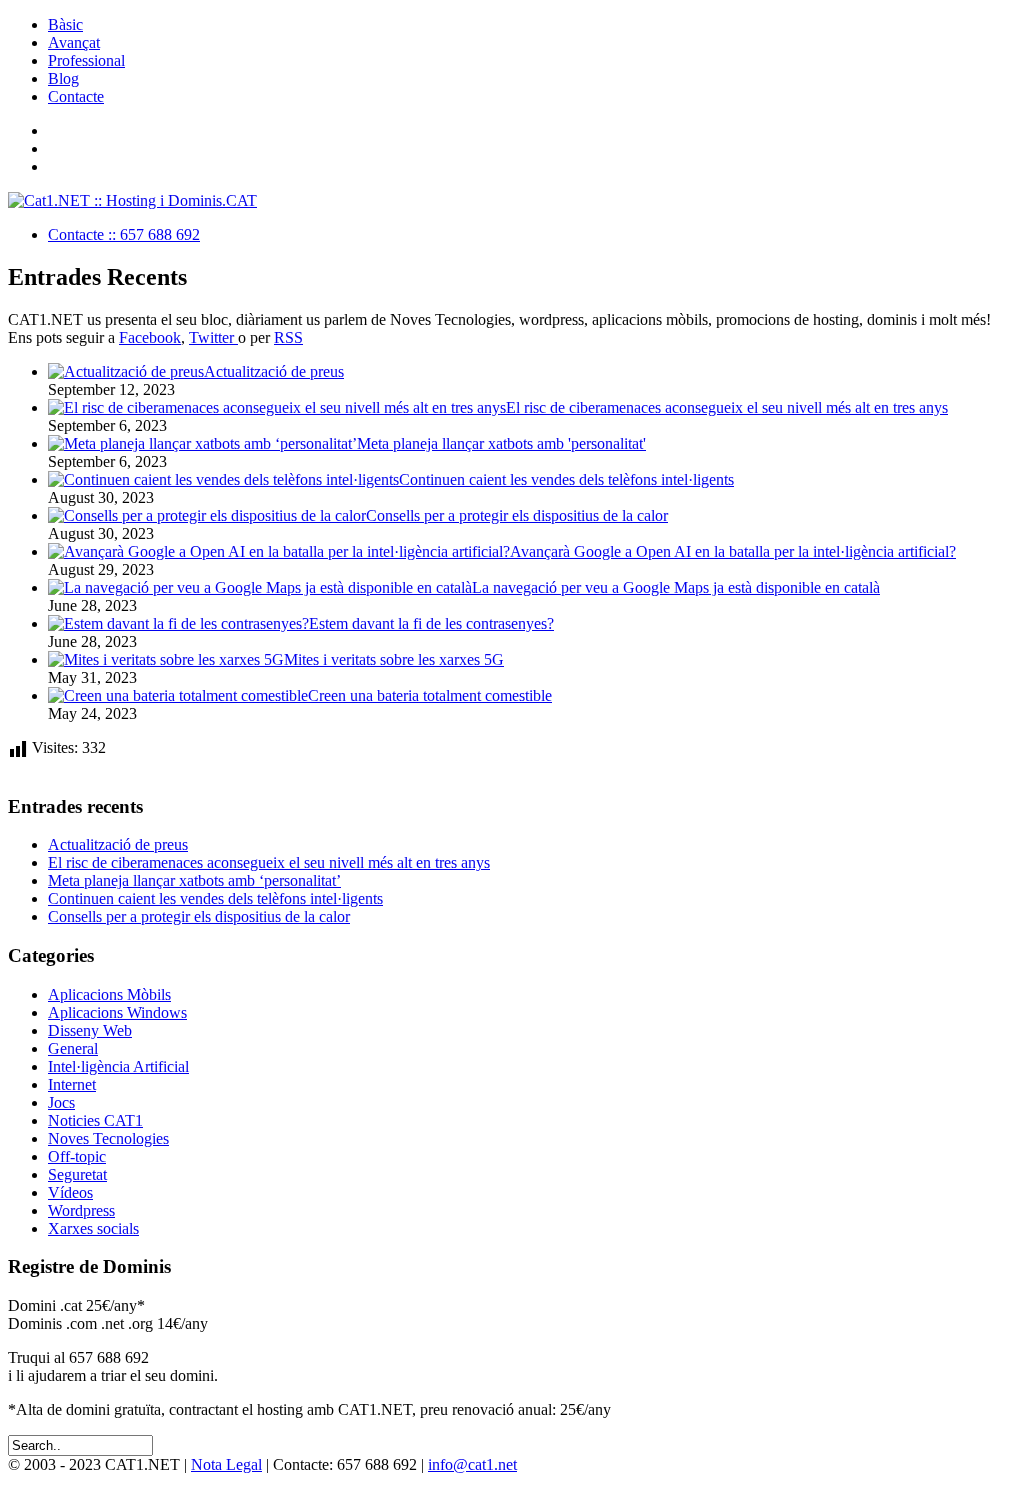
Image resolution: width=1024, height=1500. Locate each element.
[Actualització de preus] (126, 371)
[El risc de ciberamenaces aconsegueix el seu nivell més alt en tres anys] (277, 407)
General (73, 1048)
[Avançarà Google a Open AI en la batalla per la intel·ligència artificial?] (279, 551)
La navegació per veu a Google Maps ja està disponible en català (676, 587)
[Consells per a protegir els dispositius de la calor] (207, 515)
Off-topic (77, 1156)
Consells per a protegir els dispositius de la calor (517, 515)
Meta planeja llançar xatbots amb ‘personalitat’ (194, 880)
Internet (72, 1084)
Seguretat (77, 1174)
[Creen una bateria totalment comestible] (178, 695)
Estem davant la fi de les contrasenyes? (431, 623)
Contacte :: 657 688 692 (124, 234)
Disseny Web (90, 1030)
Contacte (76, 96)
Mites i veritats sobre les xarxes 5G (394, 659)
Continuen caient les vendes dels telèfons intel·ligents (566, 479)
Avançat (74, 42)
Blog (63, 78)
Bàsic (65, 24)
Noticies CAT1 (95, 1120)
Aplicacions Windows (117, 1012)
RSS (288, 337)
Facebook (150, 337)
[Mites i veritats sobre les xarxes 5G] (166, 659)
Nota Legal (226, 1464)
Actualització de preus (274, 371)
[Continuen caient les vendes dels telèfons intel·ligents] (223, 479)
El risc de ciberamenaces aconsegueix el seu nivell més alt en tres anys (727, 407)
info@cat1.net (472, 1464)
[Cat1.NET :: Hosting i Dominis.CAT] (132, 200)
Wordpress (81, 1210)
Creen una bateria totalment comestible (430, 695)
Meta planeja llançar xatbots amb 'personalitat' (501, 443)
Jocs (61, 1102)
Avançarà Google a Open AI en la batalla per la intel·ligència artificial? (733, 551)
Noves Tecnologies (108, 1138)
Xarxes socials (93, 1228)
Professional (86, 60)
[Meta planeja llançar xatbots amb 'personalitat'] (202, 443)
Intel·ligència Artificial (118, 1066)
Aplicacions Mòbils (109, 994)
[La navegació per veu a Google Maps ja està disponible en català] (260, 587)
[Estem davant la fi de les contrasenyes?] (178, 623)
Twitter (213, 337)
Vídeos (70, 1192)
